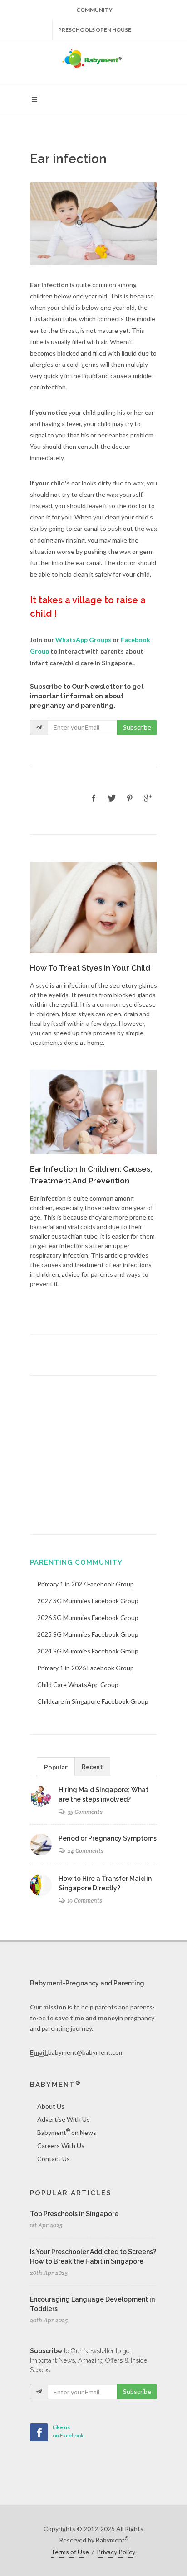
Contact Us (54, 2159)
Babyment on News (67, 2132)
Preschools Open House (95, 30)
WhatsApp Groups (83, 640)
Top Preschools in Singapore (74, 2214)
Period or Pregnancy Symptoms (108, 1838)
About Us (51, 2106)
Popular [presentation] (56, 1767)
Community (94, 10)
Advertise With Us (64, 2119)
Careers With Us (61, 2146)
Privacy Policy (116, 2552)
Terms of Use (70, 2552)
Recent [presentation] (92, 1766)
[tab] (56, 1766)
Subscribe (137, 727)
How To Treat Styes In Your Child (90, 968)
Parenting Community (76, 1562)
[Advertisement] (93, 1455)
